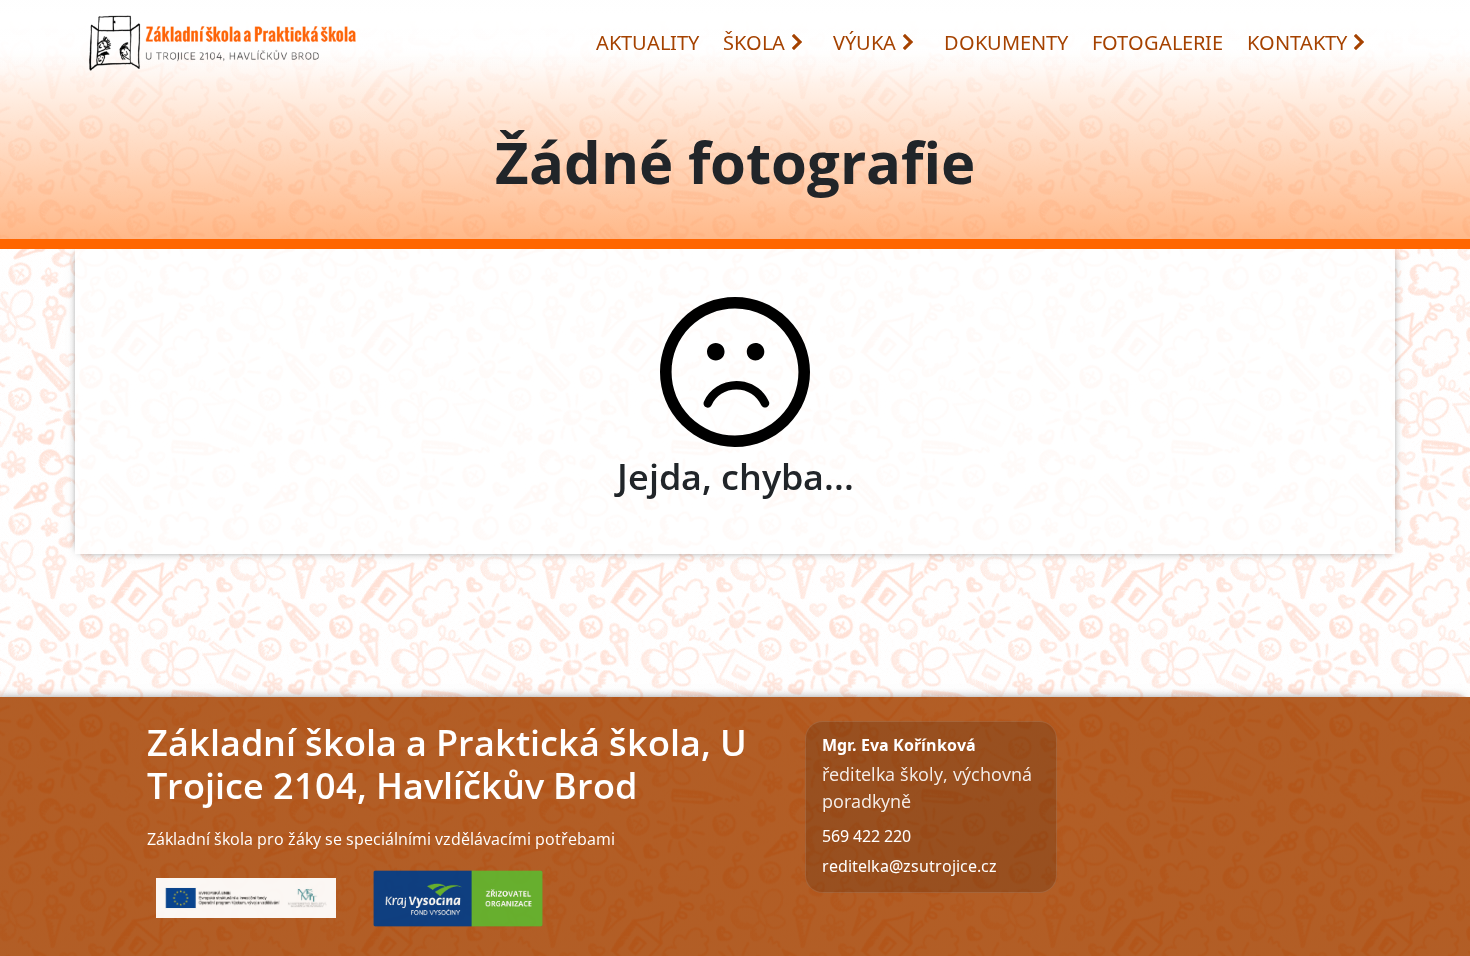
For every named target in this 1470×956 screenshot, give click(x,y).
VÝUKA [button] (864, 42)
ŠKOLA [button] (754, 42)
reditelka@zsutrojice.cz (909, 866)
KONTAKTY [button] (1297, 42)
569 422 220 (866, 836)
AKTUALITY (647, 42)
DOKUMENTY (1006, 42)
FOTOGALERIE (1157, 42)
